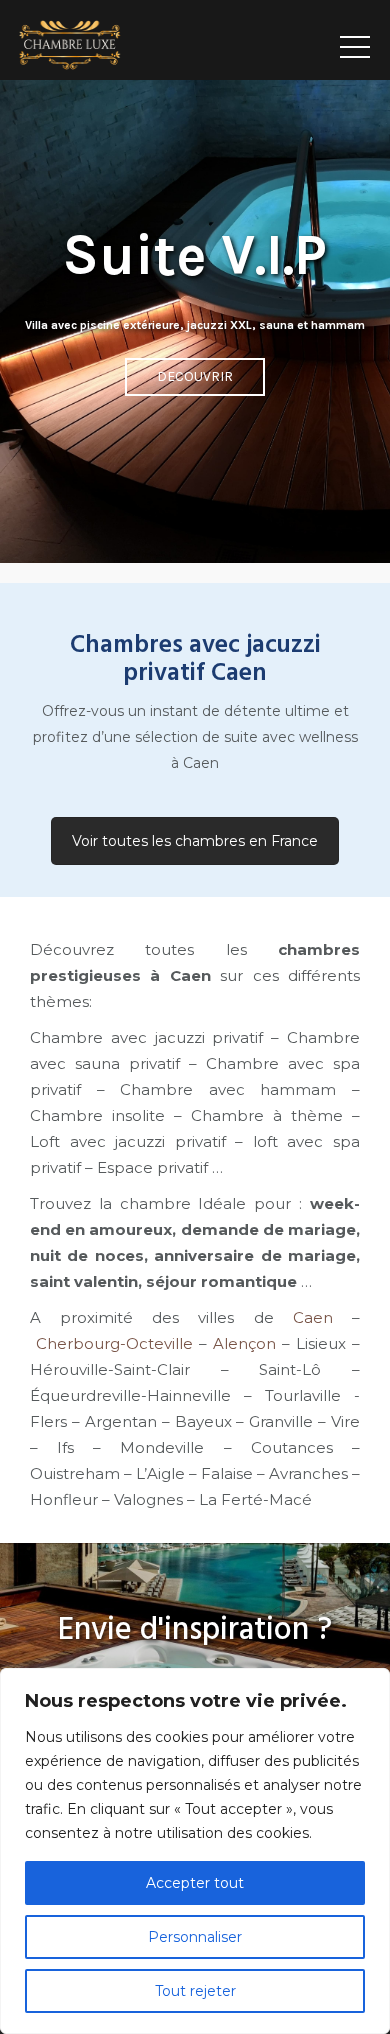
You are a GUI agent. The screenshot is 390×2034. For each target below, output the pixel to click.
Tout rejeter (195, 1991)
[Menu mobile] (355, 40)
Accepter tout (195, 1883)
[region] (195, 1851)
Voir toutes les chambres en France (195, 841)
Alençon (244, 1343)
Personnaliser (195, 1937)
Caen (313, 1317)
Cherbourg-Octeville (111, 1343)
